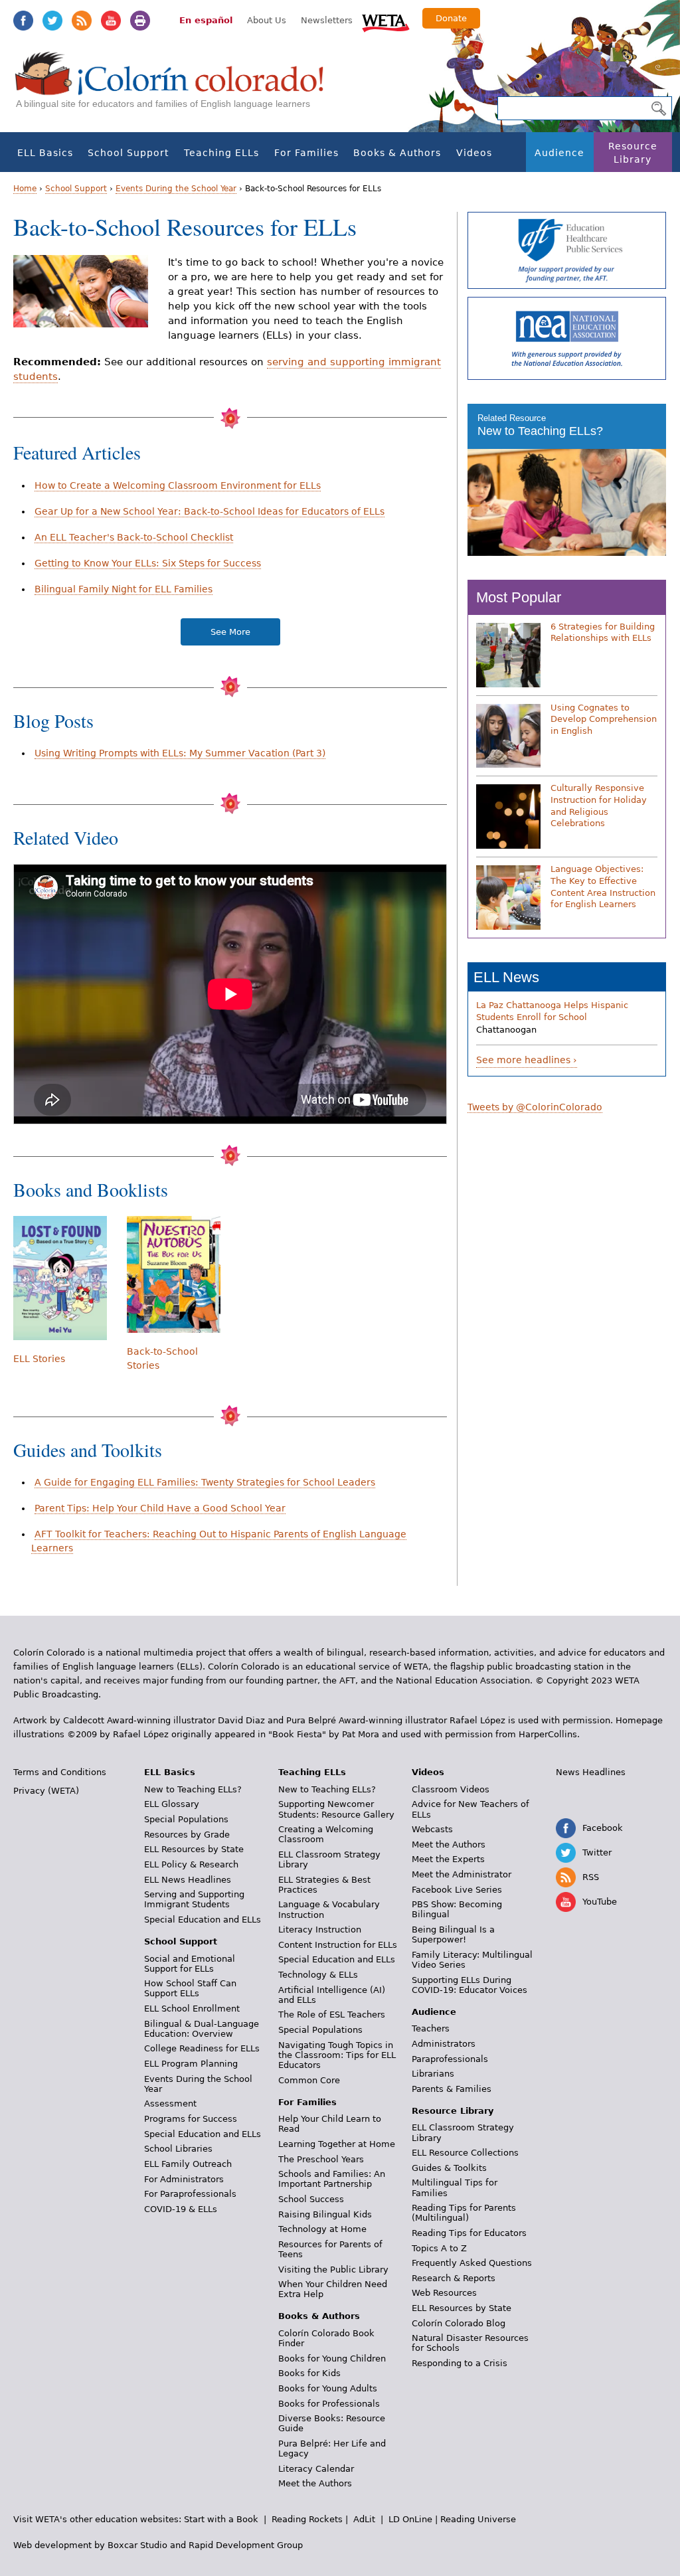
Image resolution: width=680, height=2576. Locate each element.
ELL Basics (45, 153)
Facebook (23, 21)
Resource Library (633, 153)
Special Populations (186, 1819)
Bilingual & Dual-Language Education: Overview (202, 2029)
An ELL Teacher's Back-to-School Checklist (134, 537)
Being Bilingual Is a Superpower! (453, 1934)
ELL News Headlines (188, 1880)
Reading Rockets (307, 2519)
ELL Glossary (172, 1804)
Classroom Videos (451, 1789)
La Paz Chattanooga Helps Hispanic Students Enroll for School (552, 1011)
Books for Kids (309, 2373)
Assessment (170, 2104)
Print (140, 21)
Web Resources (444, 2293)
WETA (386, 21)
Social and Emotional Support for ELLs (190, 1964)
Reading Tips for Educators (469, 2233)
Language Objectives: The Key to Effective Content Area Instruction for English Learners (603, 887)
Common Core (309, 2080)
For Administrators (184, 2179)
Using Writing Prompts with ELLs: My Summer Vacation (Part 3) (180, 753)
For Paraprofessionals (190, 2194)
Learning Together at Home (337, 2144)
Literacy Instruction (320, 1930)
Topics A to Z (439, 2248)
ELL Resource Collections (465, 2153)
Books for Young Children (332, 2359)
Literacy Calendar (316, 2469)
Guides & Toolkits (449, 2168)
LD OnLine (410, 2519)
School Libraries (178, 2149)
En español (206, 20)
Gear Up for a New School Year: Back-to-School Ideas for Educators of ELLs (210, 511)
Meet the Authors (315, 2483)
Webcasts (432, 1829)
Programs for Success (191, 2119)
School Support (128, 153)
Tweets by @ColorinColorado (535, 1107)
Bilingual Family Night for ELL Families (124, 589)
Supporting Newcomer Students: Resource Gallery (336, 1809)
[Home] (177, 87)
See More (230, 632)
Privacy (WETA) (46, 1791)
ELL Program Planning (191, 2064)
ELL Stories (39, 1359)
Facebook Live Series (457, 1890)
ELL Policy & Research (191, 1864)
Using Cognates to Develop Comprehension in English (604, 719)
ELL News (506, 977)
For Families (306, 153)
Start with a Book (221, 2519)
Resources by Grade (187, 1835)
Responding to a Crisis (460, 2363)
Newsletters (327, 20)
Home (25, 189)
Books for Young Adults (328, 2388)
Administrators (444, 2044)
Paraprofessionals (450, 2059)
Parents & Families (452, 2089)
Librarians (433, 2074)
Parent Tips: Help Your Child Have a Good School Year (160, 1508)
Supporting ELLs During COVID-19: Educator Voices (469, 1985)
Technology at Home (322, 2229)
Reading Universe (478, 2519)
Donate (451, 18)
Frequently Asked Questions (472, 2263)
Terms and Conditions (60, 1772)
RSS (82, 21)
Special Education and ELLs (203, 1920)
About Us (267, 20)
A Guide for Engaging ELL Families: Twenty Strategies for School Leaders (205, 1482)
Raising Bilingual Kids (325, 2214)
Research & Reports (454, 2278)
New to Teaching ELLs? (540, 431)
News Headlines (591, 1772)
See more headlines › (527, 1060)
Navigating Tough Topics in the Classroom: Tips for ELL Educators (337, 2055)
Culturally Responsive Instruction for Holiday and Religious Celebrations (599, 806)
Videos (474, 153)
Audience (559, 153)
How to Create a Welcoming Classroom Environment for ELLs (178, 485)
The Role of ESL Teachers (332, 2015)
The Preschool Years (321, 2159)
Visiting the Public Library (333, 2270)
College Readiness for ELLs (202, 2048)
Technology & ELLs (318, 1975)
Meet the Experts (448, 1859)
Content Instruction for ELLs (338, 1945)
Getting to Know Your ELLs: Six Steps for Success (148, 563)
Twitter (52, 21)
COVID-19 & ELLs (181, 2209)
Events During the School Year (176, 189)
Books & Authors (397, 153)
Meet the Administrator (462, 1874)
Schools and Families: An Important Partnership (332, 2179)
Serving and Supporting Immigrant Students (194, 1899)
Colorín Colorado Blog (459, 2323)
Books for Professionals (329, 2404)
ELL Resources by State (194, 1849)
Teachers (431, 2028)
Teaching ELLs (221, 153)
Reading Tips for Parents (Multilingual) (464, 2213)
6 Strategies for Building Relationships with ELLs (603, 633)
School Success (311, 2199)
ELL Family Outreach (188, 2164)
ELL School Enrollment (192, 2009)
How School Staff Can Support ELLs (190, 1988)
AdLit (364, 2519)
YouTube (111, 21)
